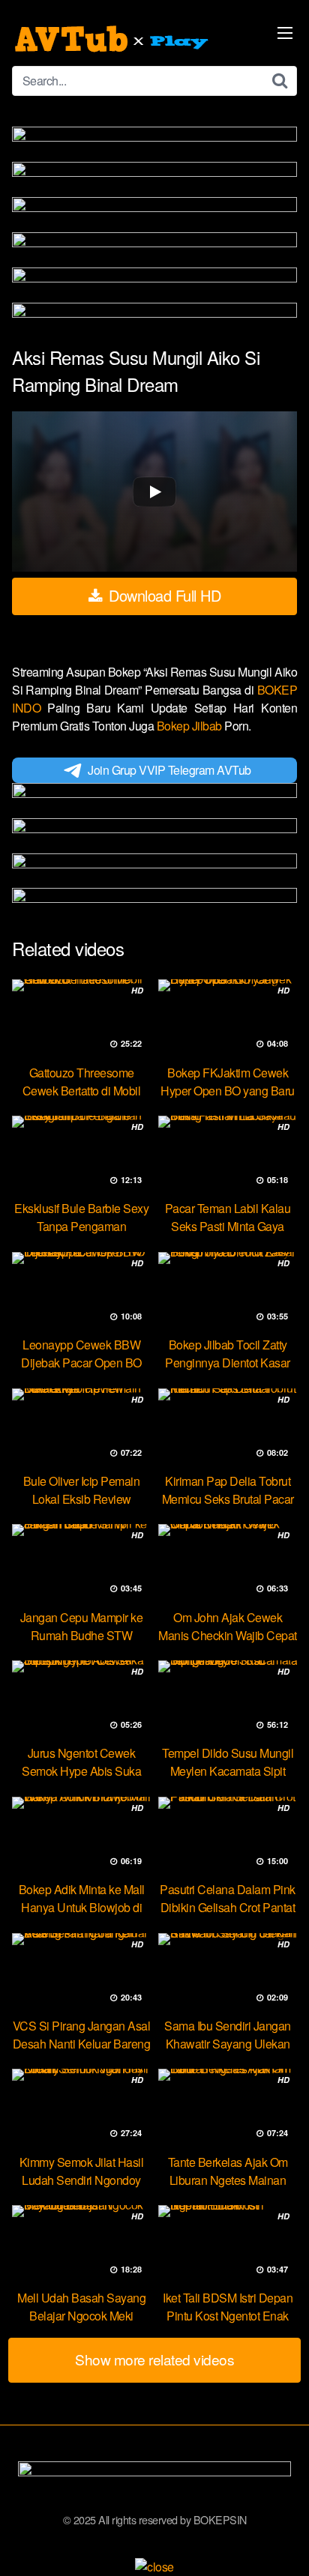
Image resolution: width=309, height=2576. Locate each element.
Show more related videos (154, 2359)
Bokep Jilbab (191, 726)
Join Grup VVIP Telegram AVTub (169, 770)
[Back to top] (283, 2543)
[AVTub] (113, 39)
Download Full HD (163, 595)
